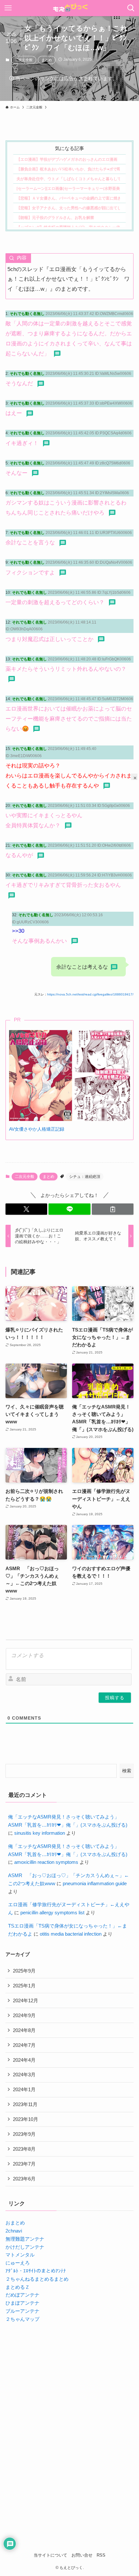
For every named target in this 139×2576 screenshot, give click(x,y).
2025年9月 (24, 1971)
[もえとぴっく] (70, 8)
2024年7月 (24, 2045)
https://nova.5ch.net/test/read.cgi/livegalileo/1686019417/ (90, 994)
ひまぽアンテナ (22, 2303)
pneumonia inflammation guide (95, 1883)
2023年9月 (24, 2134)
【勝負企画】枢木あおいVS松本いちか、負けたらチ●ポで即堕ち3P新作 (68, 169)
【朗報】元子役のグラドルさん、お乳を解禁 (55, 217)
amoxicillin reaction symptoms (46, 1862)
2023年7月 (24, 2164)
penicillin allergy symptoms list (52, 1913)
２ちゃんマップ (22, 2319)
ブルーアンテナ (22, 2311)
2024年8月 (24, 2030)
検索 (127, 1771)
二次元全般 (24, 60)
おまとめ (15, 2223)
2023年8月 (24, 2149)
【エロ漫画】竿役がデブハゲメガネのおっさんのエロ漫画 (67, 159)
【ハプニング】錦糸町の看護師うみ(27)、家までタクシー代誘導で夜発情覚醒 (68, 227)
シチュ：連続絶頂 (85, 1177)
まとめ (47, 60)
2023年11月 (25, 2104)
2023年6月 (24, 2179)
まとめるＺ (18, 2287)
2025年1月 (24, 1986)
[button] (26, 1209)
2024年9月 (24, 2015)
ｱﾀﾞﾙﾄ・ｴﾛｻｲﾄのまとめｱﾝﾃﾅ (36, 2271)
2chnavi (14, 2231)
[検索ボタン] (131, 8)
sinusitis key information (40, 1833)
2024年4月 (24, 2060)
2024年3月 (24, 2075)
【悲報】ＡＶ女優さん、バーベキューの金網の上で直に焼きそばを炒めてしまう (68, 198)
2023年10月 (26, 2119)
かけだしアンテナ (25, 2247)
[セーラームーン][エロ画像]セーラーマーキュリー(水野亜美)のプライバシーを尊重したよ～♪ (68, 188)
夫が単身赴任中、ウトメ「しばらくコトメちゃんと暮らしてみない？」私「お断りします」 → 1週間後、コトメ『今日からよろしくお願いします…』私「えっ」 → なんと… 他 (68, 179)
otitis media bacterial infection (71, 1934)
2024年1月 (24, 2089)
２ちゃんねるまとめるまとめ (37, 2279)
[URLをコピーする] (113, 1209)
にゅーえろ (18, 2263)
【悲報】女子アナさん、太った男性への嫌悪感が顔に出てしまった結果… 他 (68, 208)
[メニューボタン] (8, 8)
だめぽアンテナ (22, 2295)
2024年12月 (26, 2000)
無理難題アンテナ (25, 2239)
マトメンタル (20, 2255)
